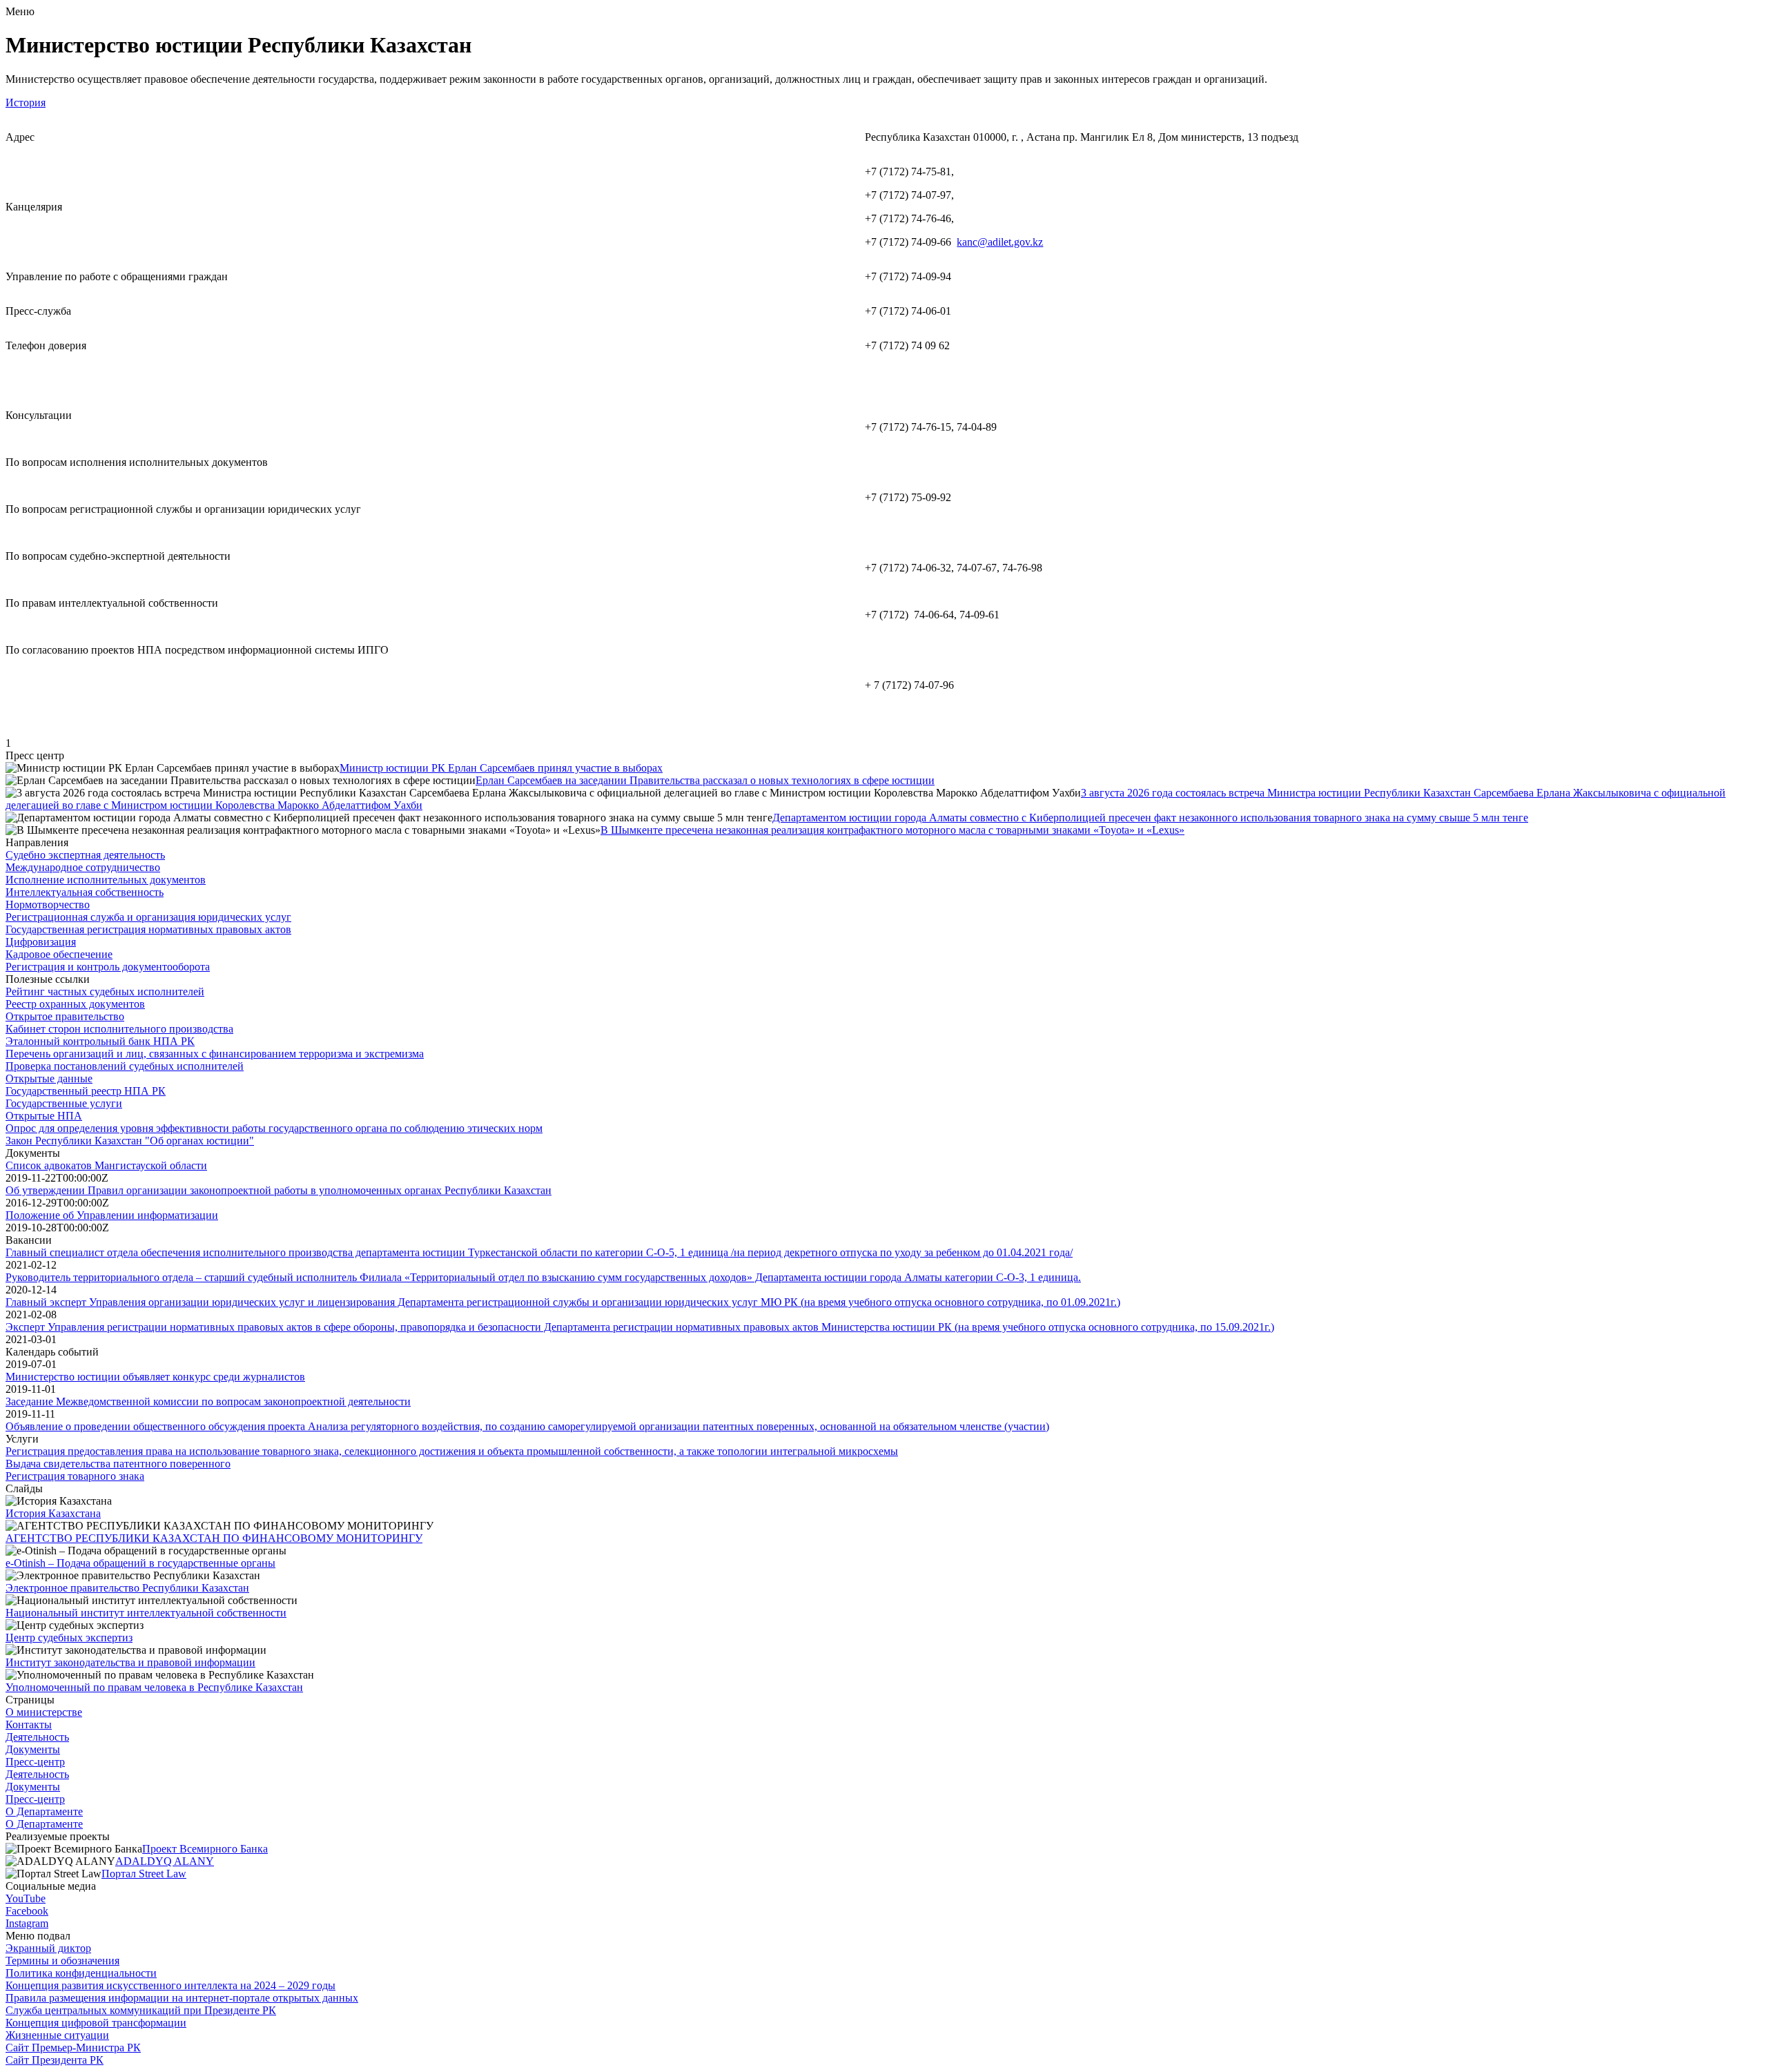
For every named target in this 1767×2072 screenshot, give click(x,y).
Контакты (29, 1724)
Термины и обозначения (62, 1961)
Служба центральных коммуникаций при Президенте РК (141, 2010)
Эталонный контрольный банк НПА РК (100, 1041)
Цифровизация (41, 942)
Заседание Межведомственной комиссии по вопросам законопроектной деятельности (208, 1401)
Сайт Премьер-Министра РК (73, 2047)
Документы (33, 1749)
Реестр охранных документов (75, 1004)
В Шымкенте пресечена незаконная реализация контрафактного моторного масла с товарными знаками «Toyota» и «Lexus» (892, 830)
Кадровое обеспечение (59, 954)
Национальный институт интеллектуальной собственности (146, 1613)
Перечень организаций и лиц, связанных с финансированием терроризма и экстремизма (215, 1054)
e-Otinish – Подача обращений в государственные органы (140, 1563)
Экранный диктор (48, 1948)
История (26, 102)
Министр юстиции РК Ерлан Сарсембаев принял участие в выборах (501, 768)
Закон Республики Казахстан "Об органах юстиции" (130, 1141)
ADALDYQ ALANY (165, 1861)
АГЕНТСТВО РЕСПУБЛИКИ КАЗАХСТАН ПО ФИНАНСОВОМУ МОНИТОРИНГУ (214, 1538)
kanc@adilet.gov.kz (1000, 242)
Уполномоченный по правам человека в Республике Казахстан (154, 1687)
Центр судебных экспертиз (69, 1638)
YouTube (26, 1898)
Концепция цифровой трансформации (96, 2023)
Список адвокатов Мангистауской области (106, 1165)
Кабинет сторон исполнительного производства (119, 1029)
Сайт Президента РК (55, 2060)
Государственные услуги (64, 1103)
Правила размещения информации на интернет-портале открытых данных (182, 1998)
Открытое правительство (65, 1016)
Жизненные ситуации (57, 2035)
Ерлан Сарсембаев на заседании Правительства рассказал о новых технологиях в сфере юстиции (705, 780)
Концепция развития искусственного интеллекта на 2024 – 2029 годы (170, 1985)
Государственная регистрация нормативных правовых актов (148, 929)
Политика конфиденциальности (81, 1973)
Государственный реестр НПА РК (86, 1091)
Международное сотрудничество (83, 867)
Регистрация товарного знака (75, 1476)
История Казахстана (53, 1513)
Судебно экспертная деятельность (85, 855)
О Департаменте (44, 1811)
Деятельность (37, 1737)
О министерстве (44, 1712)
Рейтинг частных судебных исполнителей (105, 991)
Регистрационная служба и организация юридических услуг (148, 917)
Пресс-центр (35, 1762)
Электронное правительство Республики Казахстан (127, 1588)
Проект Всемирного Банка (205, 1849)
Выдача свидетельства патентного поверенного (118, 1464)
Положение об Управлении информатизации (112, 1215)
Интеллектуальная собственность (85, 892)
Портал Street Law (144, 1874)
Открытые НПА (44, 1116)
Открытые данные (49, 1078)
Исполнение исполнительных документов (106, 880)
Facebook (27, 1911)
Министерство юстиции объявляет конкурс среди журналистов (155, 1377)
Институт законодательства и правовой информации (130, 1662)
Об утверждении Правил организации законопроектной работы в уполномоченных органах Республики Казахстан (279, 1190)
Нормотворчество (48, 905)
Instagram (27, 1923)
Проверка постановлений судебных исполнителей (125, 1066)
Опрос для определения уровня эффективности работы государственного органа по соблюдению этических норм (274, 1128)
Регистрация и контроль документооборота (108, 967)
